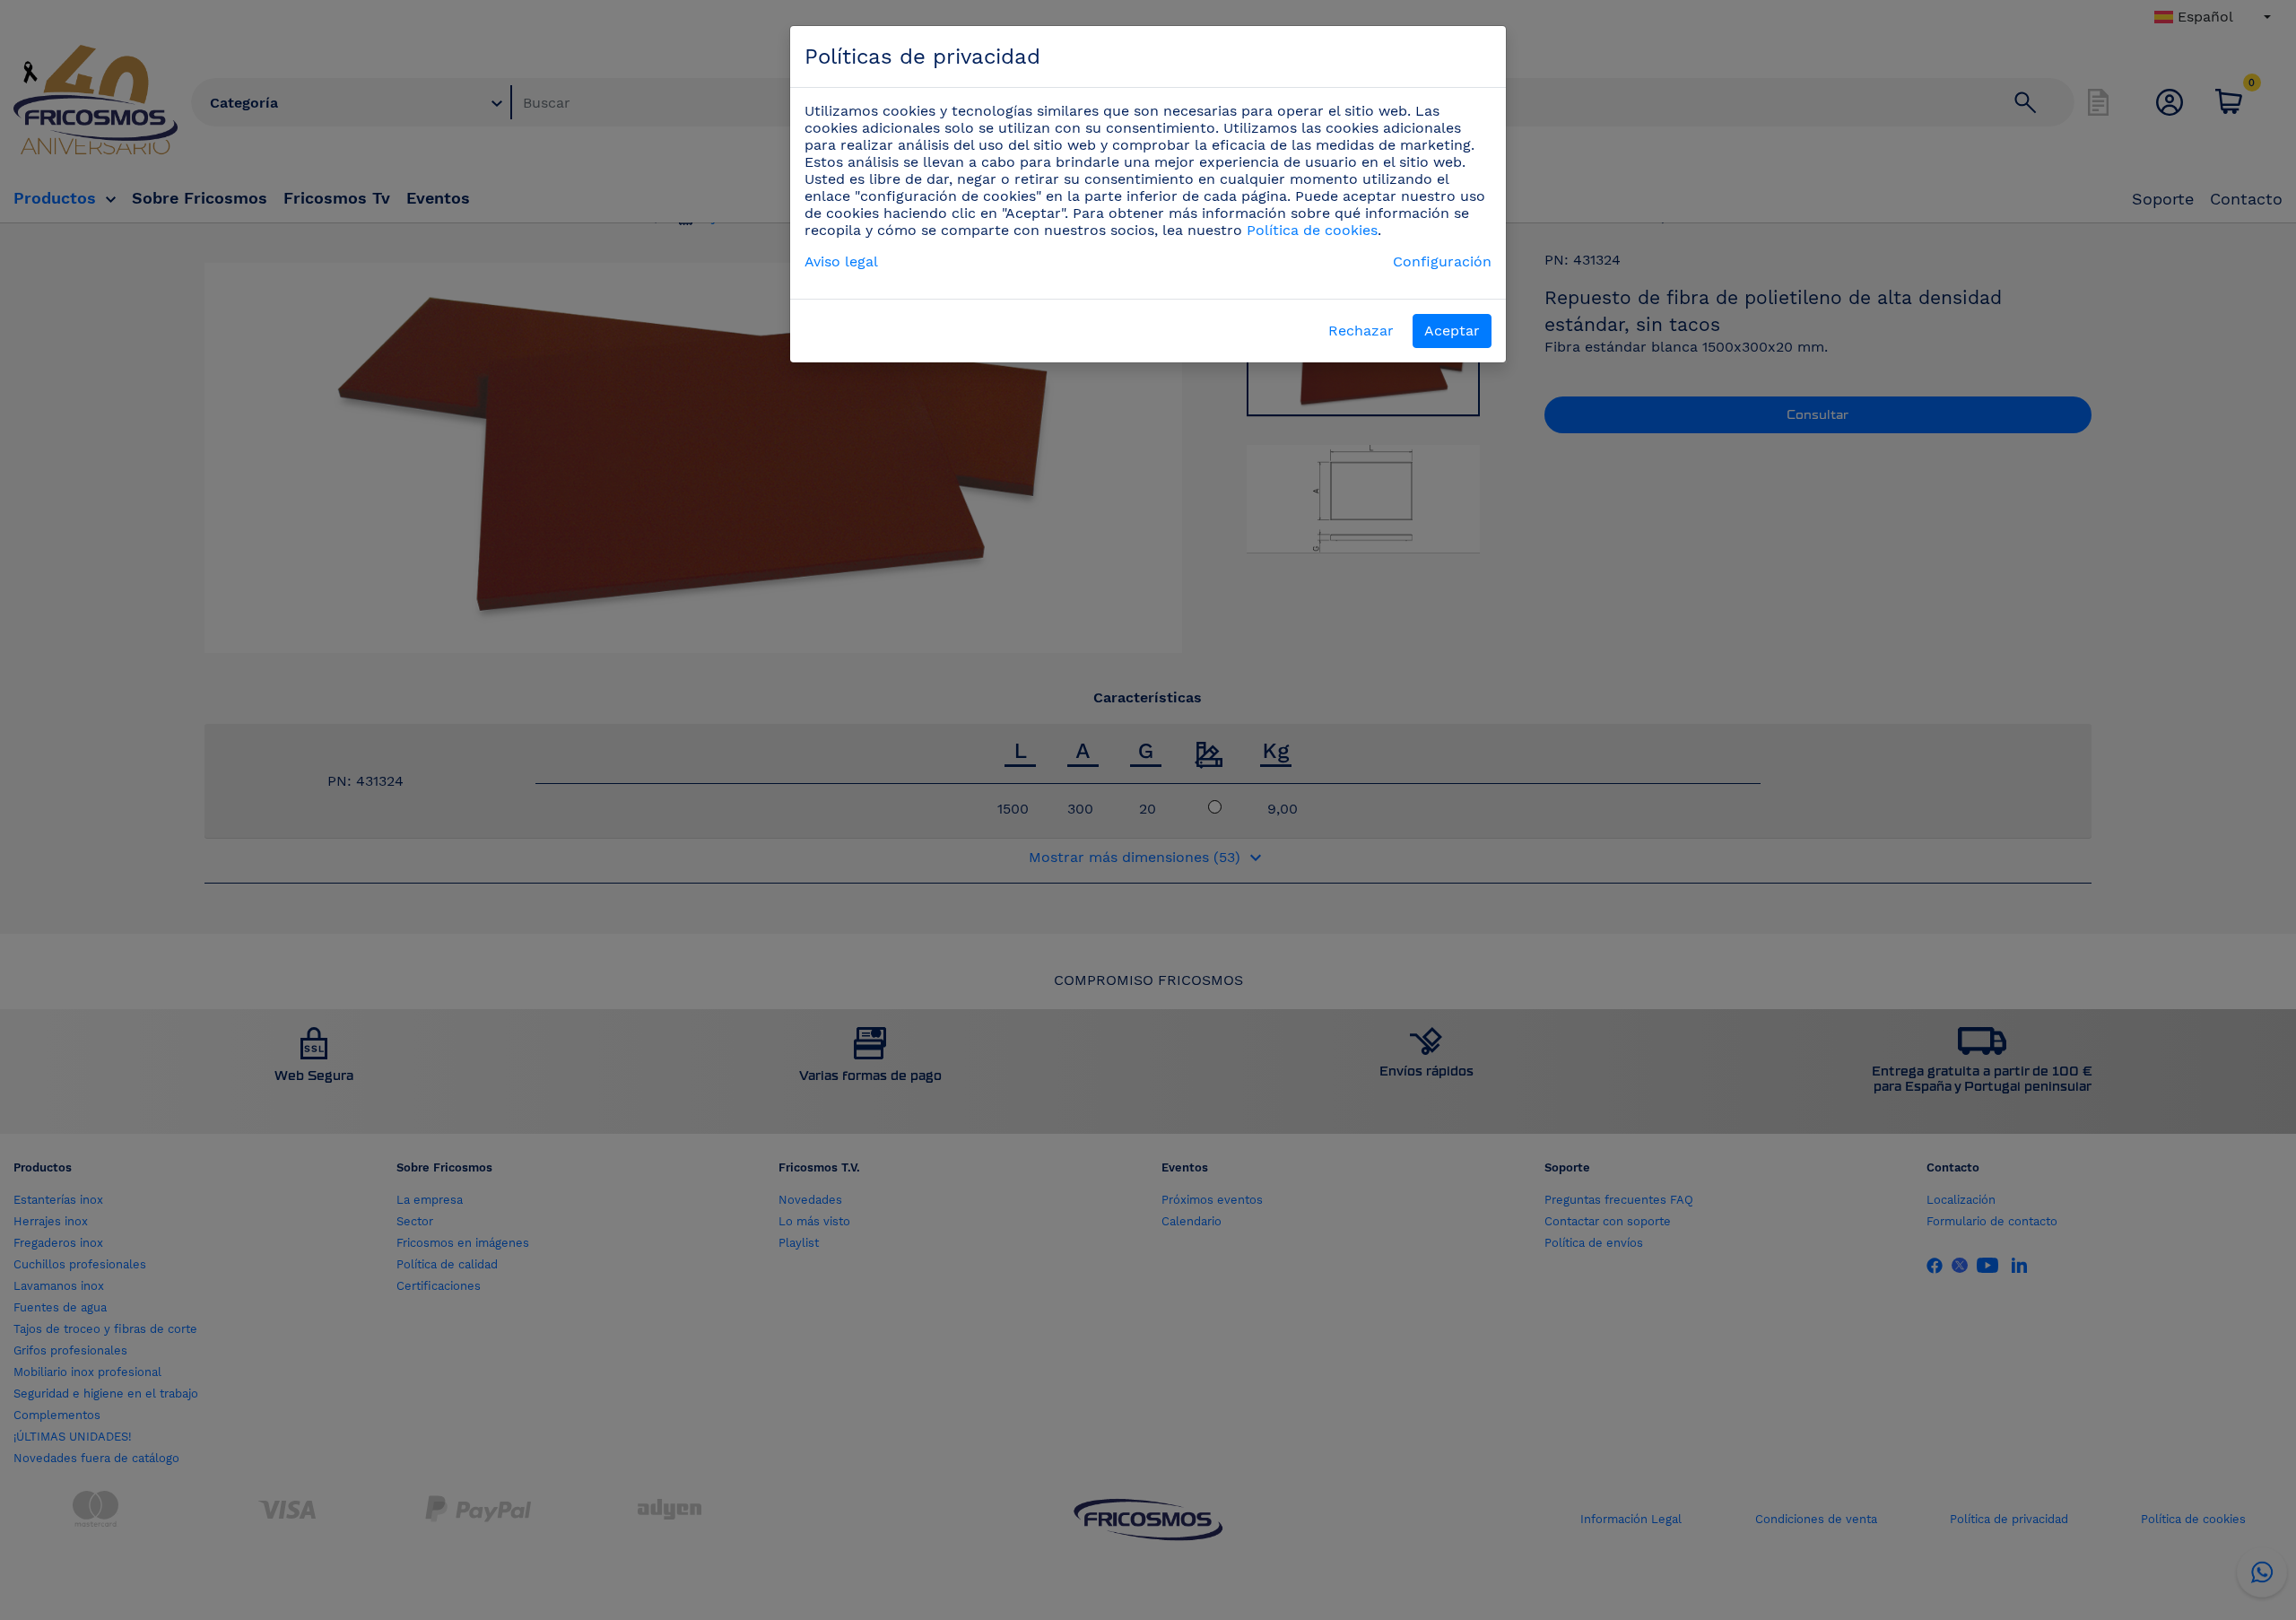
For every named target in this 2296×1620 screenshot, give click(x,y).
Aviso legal (841, 261)
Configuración (1442, 261)
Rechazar (1361, 331)
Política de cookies (1312, 230)
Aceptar (1452, 331)
